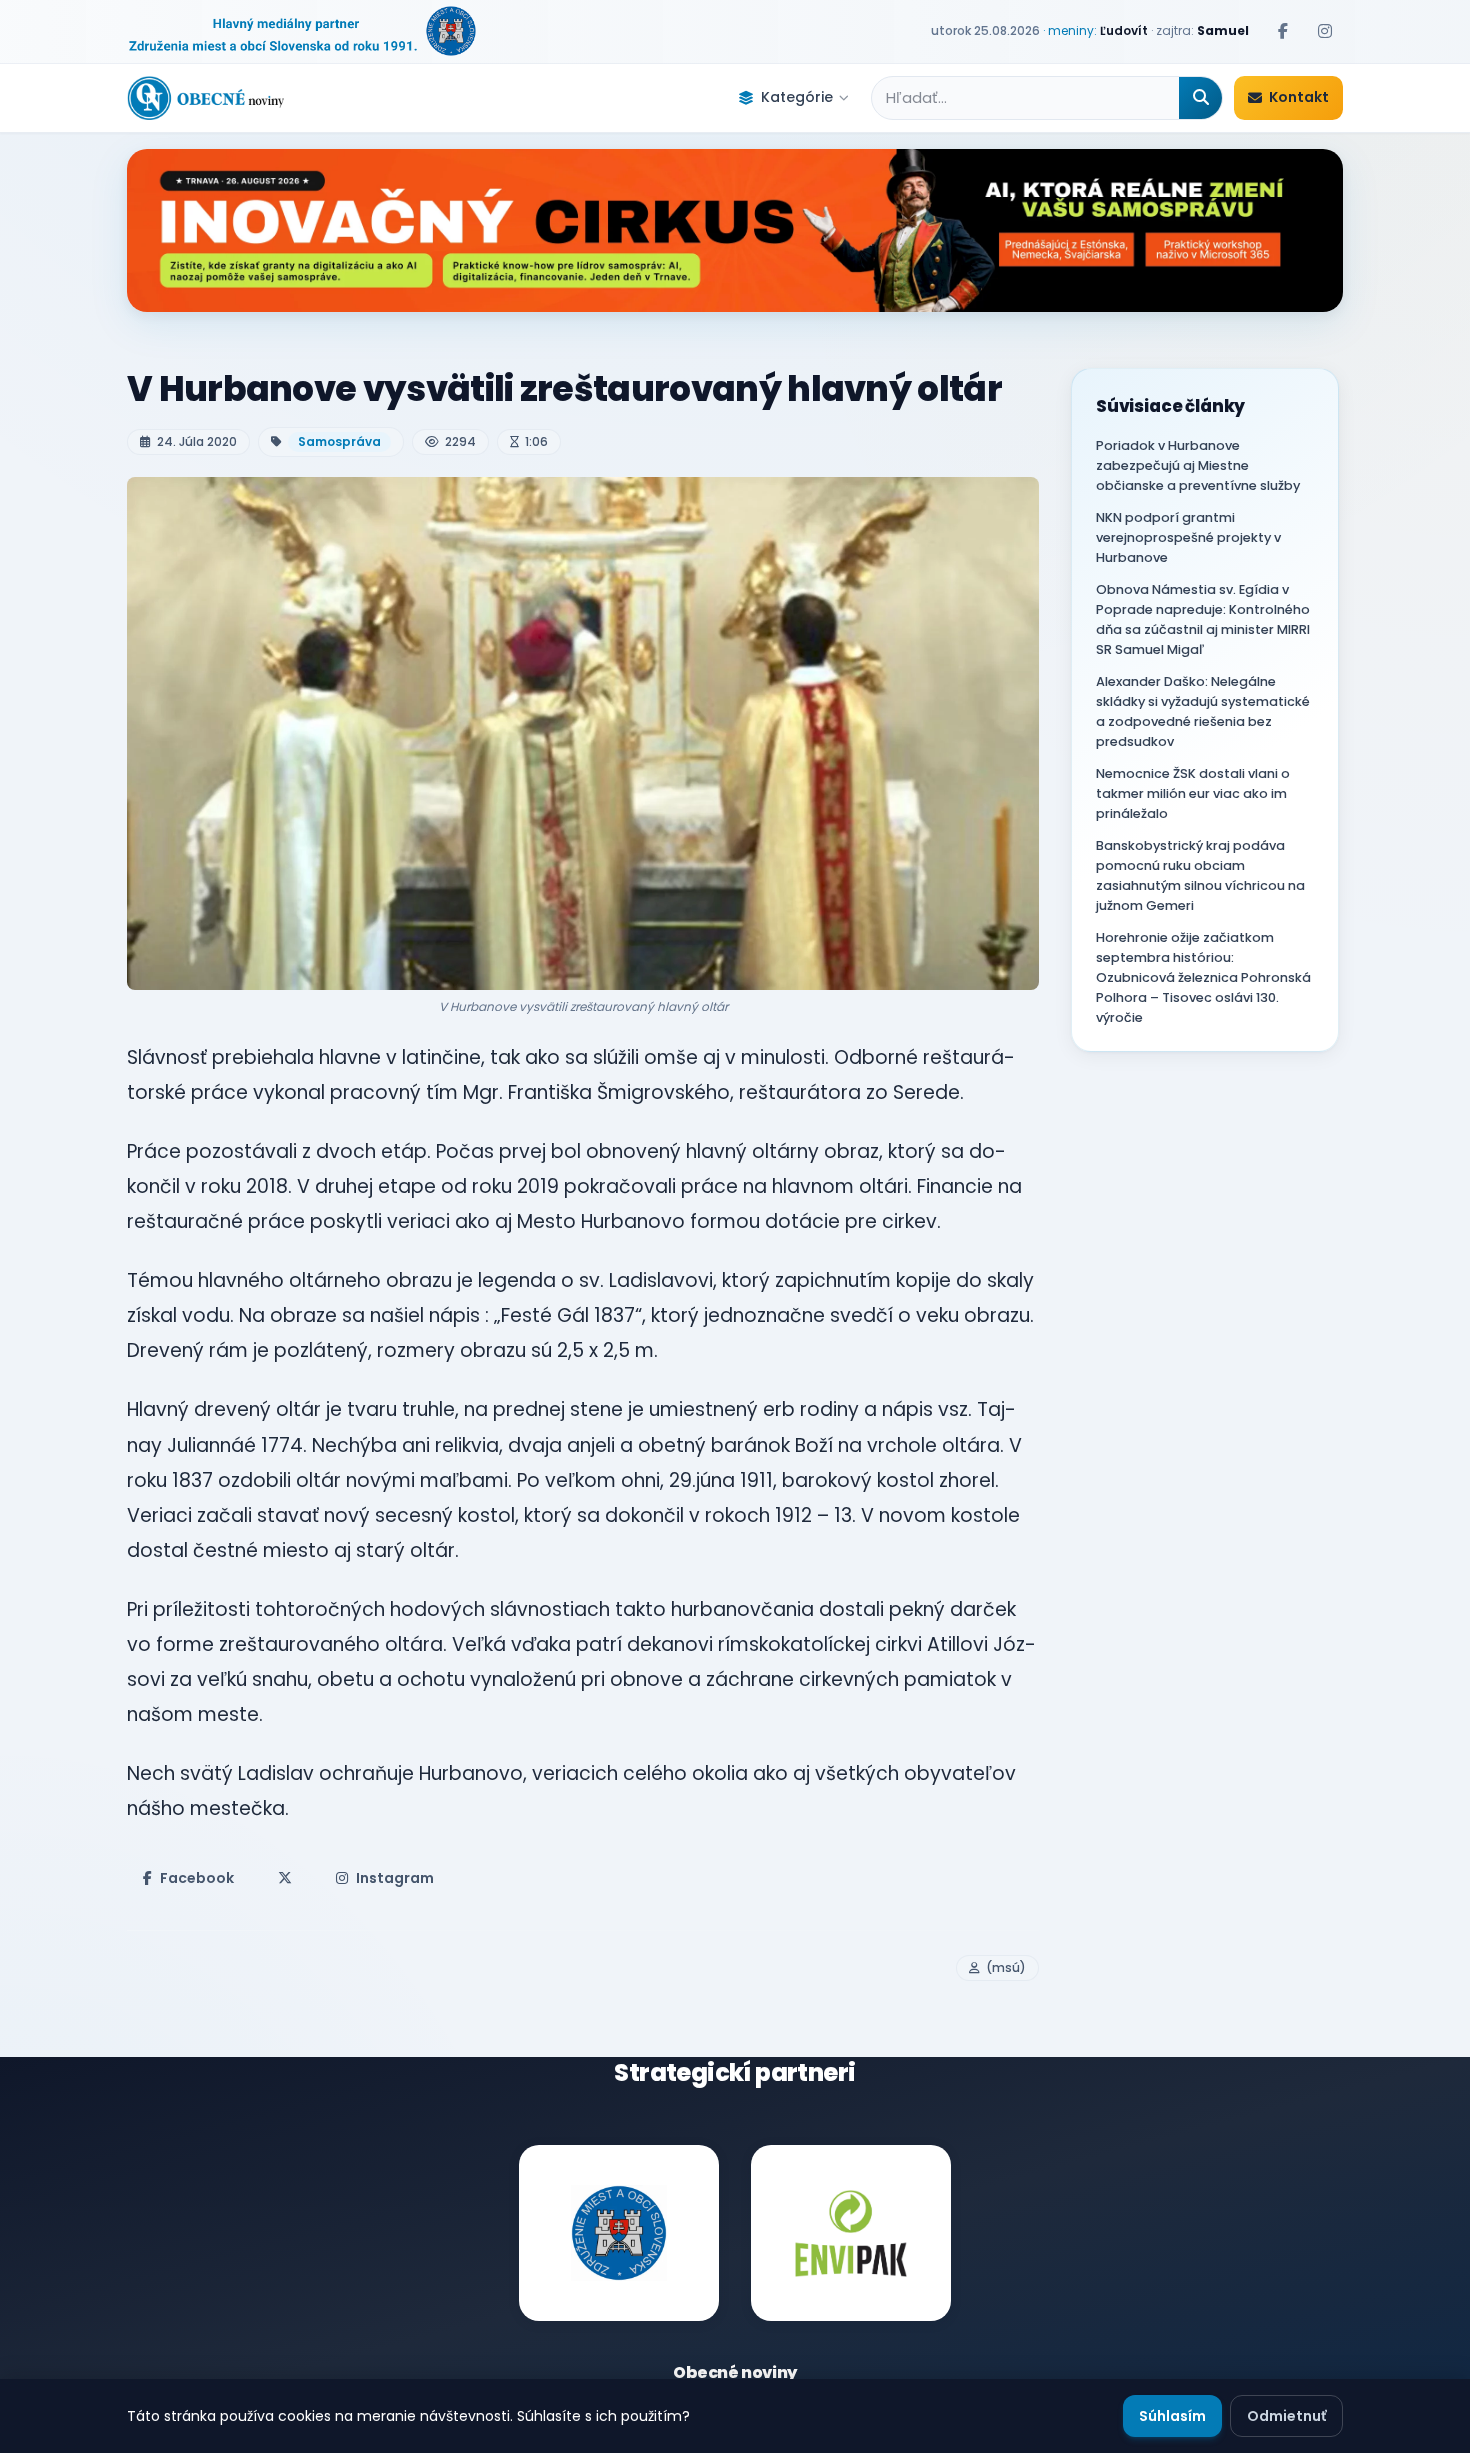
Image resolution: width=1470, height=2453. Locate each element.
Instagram (395, 1878)
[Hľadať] (1200, 98)
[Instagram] (1325, 31)
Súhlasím (1172, 2416)
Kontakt (1299, 97)
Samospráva (339, 441)
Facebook (197, 1878)
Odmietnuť (1286, 2416)
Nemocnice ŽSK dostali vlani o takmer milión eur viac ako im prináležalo (1193, 793)
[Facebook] (1283, 31)
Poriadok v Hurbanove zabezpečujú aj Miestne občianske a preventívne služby (1198, 465)
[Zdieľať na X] (285, 1878)
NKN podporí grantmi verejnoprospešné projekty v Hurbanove (1188, 537)
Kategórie (797, 97)
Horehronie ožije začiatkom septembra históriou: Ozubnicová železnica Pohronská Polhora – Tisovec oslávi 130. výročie (1203, 977)
